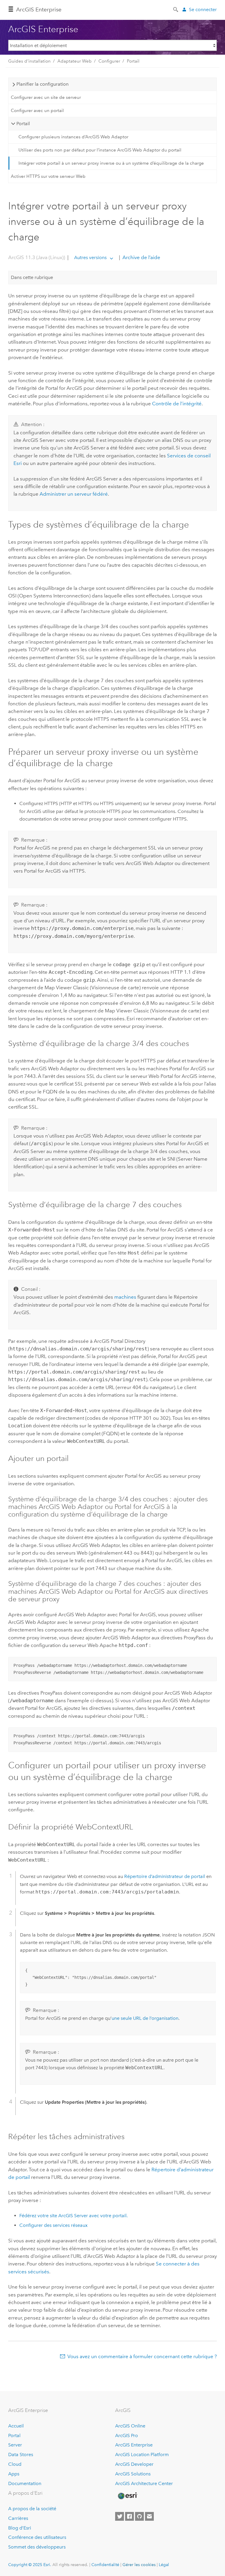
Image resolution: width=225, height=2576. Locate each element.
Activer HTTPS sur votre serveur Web (48, 176)
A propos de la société (32, 2509)
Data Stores (21, 2454)
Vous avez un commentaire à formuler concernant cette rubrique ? (142, 2356)
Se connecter (203, 10)
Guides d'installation (29, 61)
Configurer (109, 61)
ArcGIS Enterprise (39, 10)
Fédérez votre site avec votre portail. (74, 2216)
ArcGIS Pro (127, 2435)
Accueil (16, 2426)
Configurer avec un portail (37, 111)
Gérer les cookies (139, 2565)
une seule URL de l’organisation (145, 2018)
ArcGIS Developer (134, 2464)
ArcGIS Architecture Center (144, 2483)
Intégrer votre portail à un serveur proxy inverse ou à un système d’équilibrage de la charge (111, 163)
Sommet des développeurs (37, 2547)
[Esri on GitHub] (139, 2516)
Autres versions (90, 257)
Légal (164, 2565)
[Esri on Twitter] (120, 2516)
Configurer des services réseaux (53, 2225)
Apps (14, 2474)
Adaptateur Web (75, 61)
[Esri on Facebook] (129, 2516)
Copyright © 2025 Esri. (30, 2565)
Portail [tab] (23, 124)
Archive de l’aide (141, 257)
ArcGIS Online (130, 2426)
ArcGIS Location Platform (142, 2454)
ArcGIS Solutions (133, 2474)
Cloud (15, 2464)
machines (125, 1297)
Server (15, 2445)
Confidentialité (105, 2565)
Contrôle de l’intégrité (177, 404)
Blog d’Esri (20, 2528)
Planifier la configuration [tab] (42, 84)
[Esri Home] (127, 2496)
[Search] (176, 9)
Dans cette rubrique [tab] (32, 277)
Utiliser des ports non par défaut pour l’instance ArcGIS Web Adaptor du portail (100, 150)
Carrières (18, 2518)
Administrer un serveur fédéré (74, 494)
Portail (133, 61)
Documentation (25, 2483)
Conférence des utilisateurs (37, 2537)
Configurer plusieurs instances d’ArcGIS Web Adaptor (73, 137)
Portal (14, 2435)
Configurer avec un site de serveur (46, 97)
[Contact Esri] (149, 2516)
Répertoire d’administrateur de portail (165, 1876)
